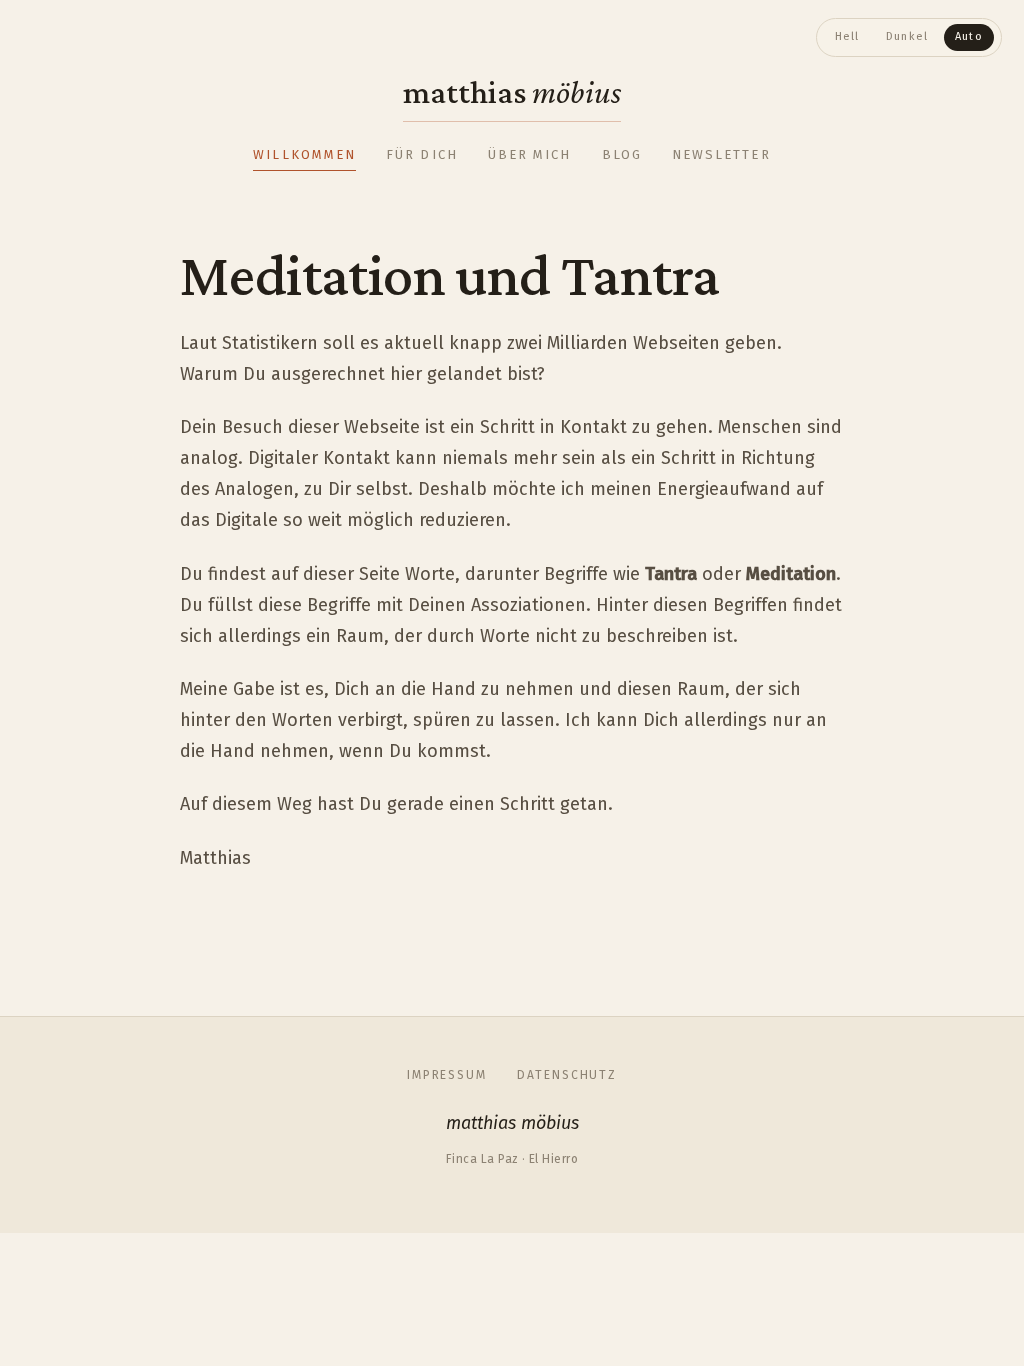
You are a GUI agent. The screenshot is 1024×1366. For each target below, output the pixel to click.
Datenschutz (567, 1075)
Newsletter (721, 154)
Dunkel (907, 36)
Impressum (447, 1075)
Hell (847, 36)
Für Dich (422, 154)
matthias (512, 91)
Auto (969, 36)
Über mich (530, 154)
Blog (622, 154)
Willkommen (304, 154)
